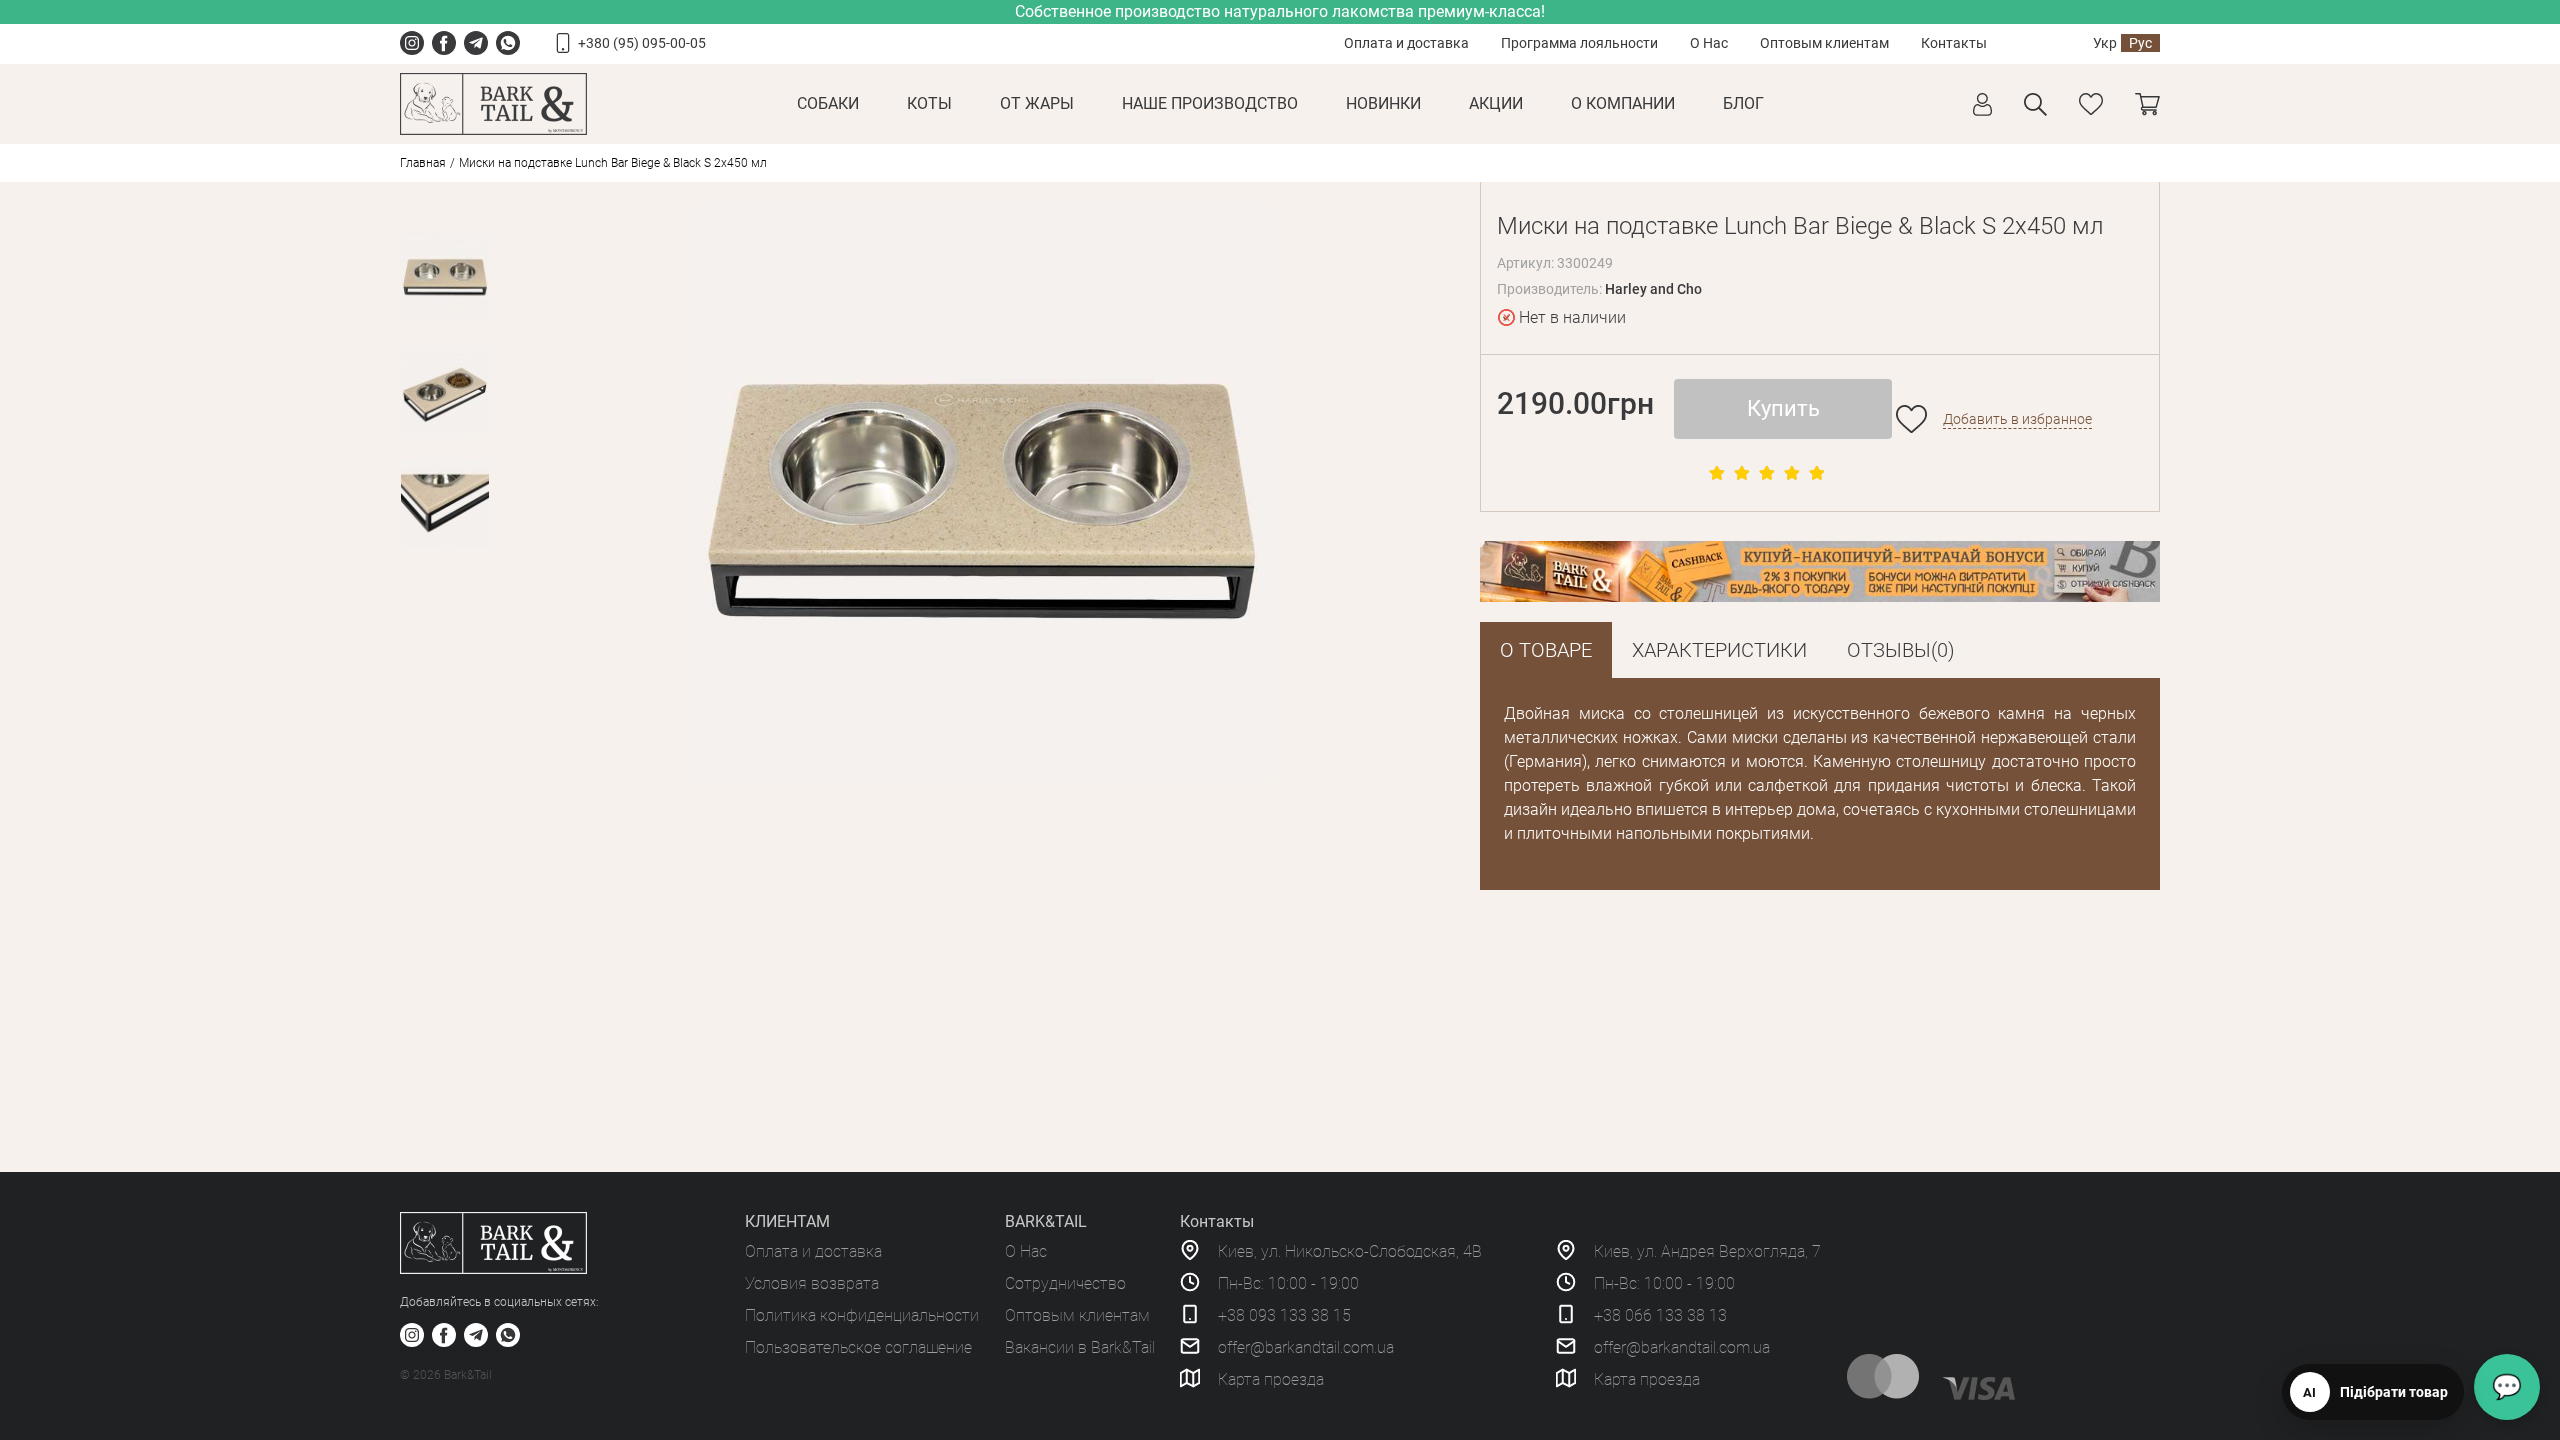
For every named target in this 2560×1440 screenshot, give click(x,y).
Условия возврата (812, 1283)
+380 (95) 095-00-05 (642, 43)
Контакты (1954, 43)
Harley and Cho (1653, 289)
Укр (2105, 43)
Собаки (828, 103)
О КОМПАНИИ (1623, 103)
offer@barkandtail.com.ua (1306, 1347)
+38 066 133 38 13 (1660, 1315)
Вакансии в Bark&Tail (1080, 1347)
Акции (1496, 103)
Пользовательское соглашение (858, 1347)
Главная (423, 163)
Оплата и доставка (1406, 43)
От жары (1037, 103)
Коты (929, 103)
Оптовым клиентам (1824, 43)
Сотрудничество (1065, 1283)
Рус (2140, 43)
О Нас (1709, 43)
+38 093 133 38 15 (1284, 1315)
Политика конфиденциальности (862, 1315)
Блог (1743, 103)
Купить (1783, 408)
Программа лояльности (1579, 43)
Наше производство (1210, 103)
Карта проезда (1271, 1379)
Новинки (1383, 103)
